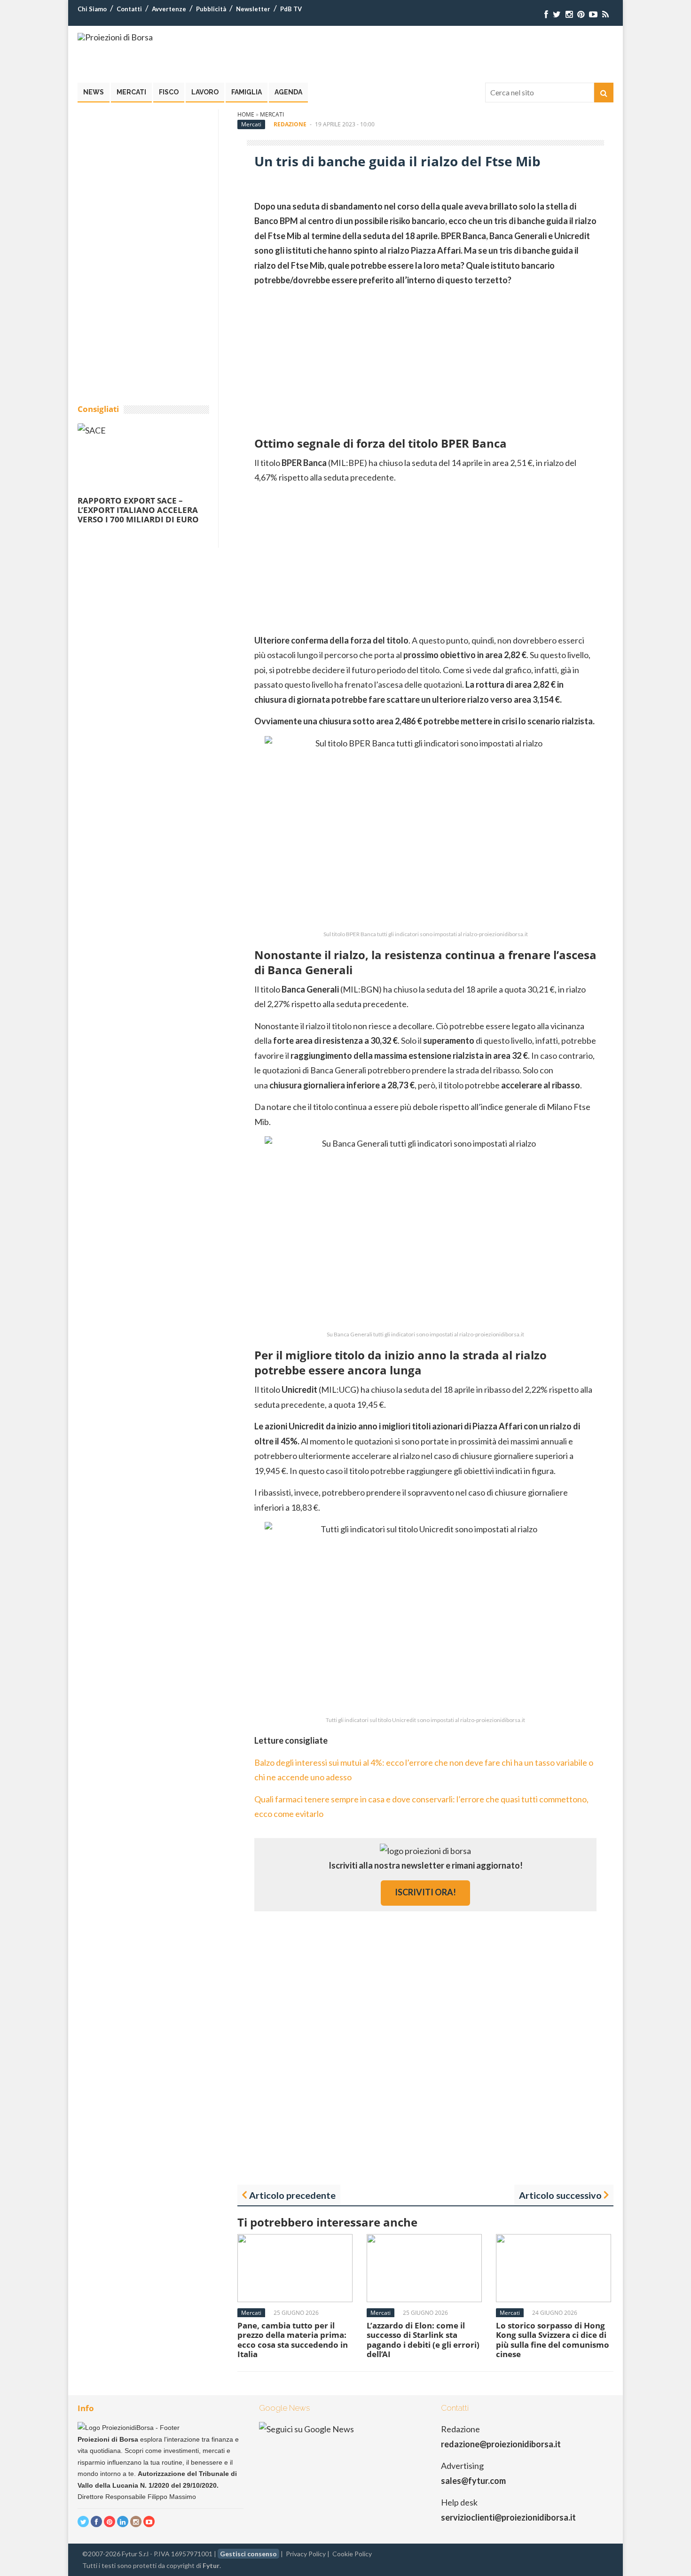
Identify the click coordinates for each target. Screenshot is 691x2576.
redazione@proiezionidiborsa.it (501, 2444)
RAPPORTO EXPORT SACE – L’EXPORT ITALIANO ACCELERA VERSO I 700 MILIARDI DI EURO (138, 510)
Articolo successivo (560, 2195)
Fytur (211, 2565)
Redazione (290, 124)
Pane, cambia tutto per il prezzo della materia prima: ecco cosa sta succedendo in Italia (293, 2340)
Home (246, 114)
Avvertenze (169, 9)
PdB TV (291, 9)
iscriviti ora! (425, 1892)
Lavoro (205, 92)
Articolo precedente (292, 2195)
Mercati (131, 92)
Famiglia (247, 92)
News (94, 92)
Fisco (169, 92)
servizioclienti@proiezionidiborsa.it (508, 2517)
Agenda (288, 92)
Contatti (129, 9)
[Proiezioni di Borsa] (115, 37)
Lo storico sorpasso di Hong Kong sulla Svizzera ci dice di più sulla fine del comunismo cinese (553, 2340)
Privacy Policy (306, 2554)
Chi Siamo (92, 9)
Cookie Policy (352, 2554)
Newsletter (253, 9)
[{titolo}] (546, 14)
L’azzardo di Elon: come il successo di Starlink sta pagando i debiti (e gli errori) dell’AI (423, 2340)
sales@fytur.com (473, 2481)
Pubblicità (211, 9)
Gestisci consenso (248, 2554)
